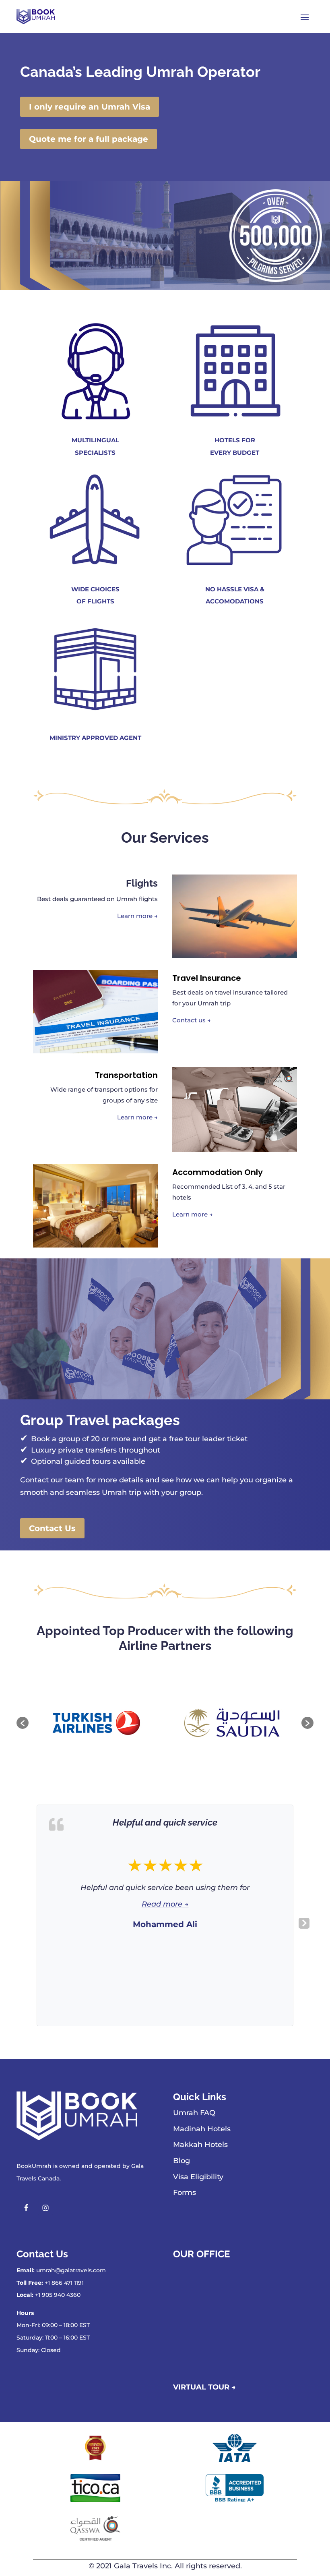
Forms (185, 2193)
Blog (181, 2161)
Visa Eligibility (198, 2177)
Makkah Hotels (200, 2145)
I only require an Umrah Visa (90, 107)
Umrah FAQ (194, 2113)
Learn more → (137, 916)
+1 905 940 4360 (58, 2295)
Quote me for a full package (89, 139)
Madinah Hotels (202, 2129)
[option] (97, 1723)
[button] (23, 1723)
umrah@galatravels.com (71, 2270)
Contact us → (192, 1020)
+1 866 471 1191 (64, 2283)
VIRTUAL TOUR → (204, 2387)
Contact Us (52, 1528)
